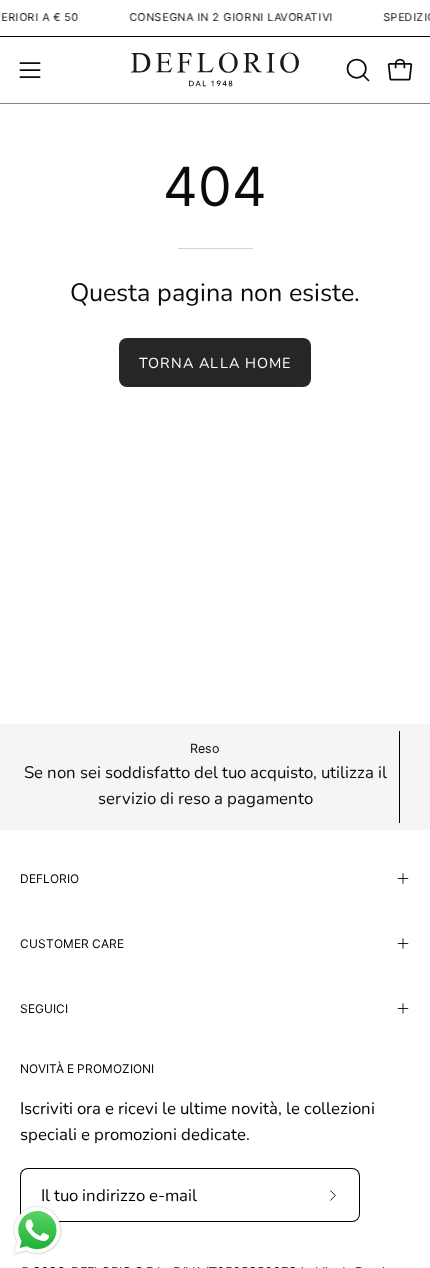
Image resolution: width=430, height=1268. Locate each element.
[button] (356, 70)
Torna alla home (215, 363)
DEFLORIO (49, 878)
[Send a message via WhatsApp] (37, 1230)
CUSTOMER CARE (72, 943)
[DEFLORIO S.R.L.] (215, 70)
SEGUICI (44, 1008)
